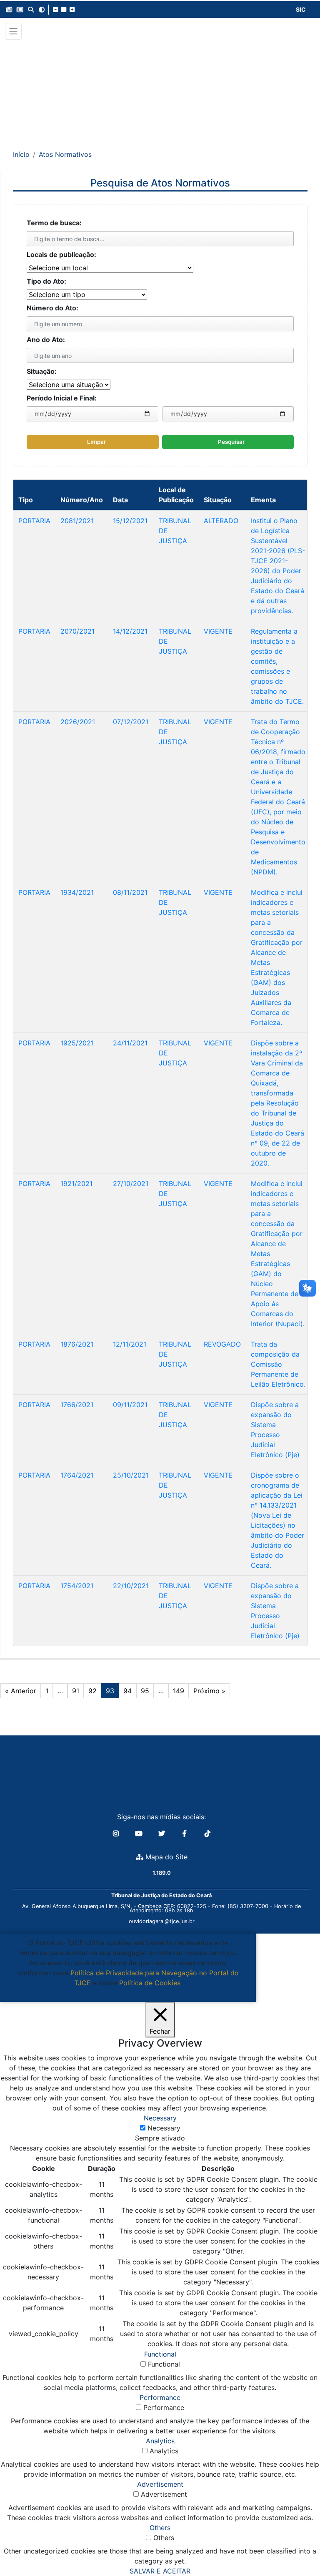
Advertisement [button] (160, 2484)
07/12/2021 (131, 722)
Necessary (164, 2128)
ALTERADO (221, 521)
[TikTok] (207, 1833)
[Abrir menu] (13, 31)
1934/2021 (77, 892)
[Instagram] (117, 1833)
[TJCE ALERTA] (160, 89)
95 (145, 1691)
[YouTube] (140, 1833)
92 (92, 1691)
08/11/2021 (130, 892)
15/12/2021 (130, 521)
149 (179, 1691)
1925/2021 (77, 1043)
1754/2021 (77, 1586)
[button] (9, 10)
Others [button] (160, 2528)
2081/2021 (77, 521)
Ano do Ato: (46, 340)
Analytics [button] (160, 2441)
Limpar (96, 442)
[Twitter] (163, 1833)
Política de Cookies (150, 1983)
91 (76, 1691)
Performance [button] (160, 2397)
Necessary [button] (160, 2118)
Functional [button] (160, 2354)
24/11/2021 (130, 1043)
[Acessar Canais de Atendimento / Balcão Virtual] (297, 2546)
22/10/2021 (131, 1586)
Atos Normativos (65, 154)
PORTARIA (34, 521)
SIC (301, 9)
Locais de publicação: (61, 254)
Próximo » (209, 1691)
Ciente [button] (125, 1993)
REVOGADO (222, 1344)
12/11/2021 (130, 1344)
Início (21, 154)
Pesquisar (231, 442)
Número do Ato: (52, 308)
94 (127, 1691)
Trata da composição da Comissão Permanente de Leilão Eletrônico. (278, 1364)
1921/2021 (76, 1183)
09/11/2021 (130, 1405)
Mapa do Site (165, 1857)
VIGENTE (218, 631)
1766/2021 (77, 1405)
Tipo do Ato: (46, 281)
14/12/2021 (130, 631)
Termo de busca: (54, 223)
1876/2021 (77, 1344)
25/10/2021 (131, 1475)
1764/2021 (77, 1475)
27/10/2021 (131, 1183)
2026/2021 (78, 722)
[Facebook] (186, 1833)
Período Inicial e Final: (62, 398)
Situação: (42, 371)
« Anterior (21, 1691)
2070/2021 (77, 631)
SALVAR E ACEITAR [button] (160, 2571)
